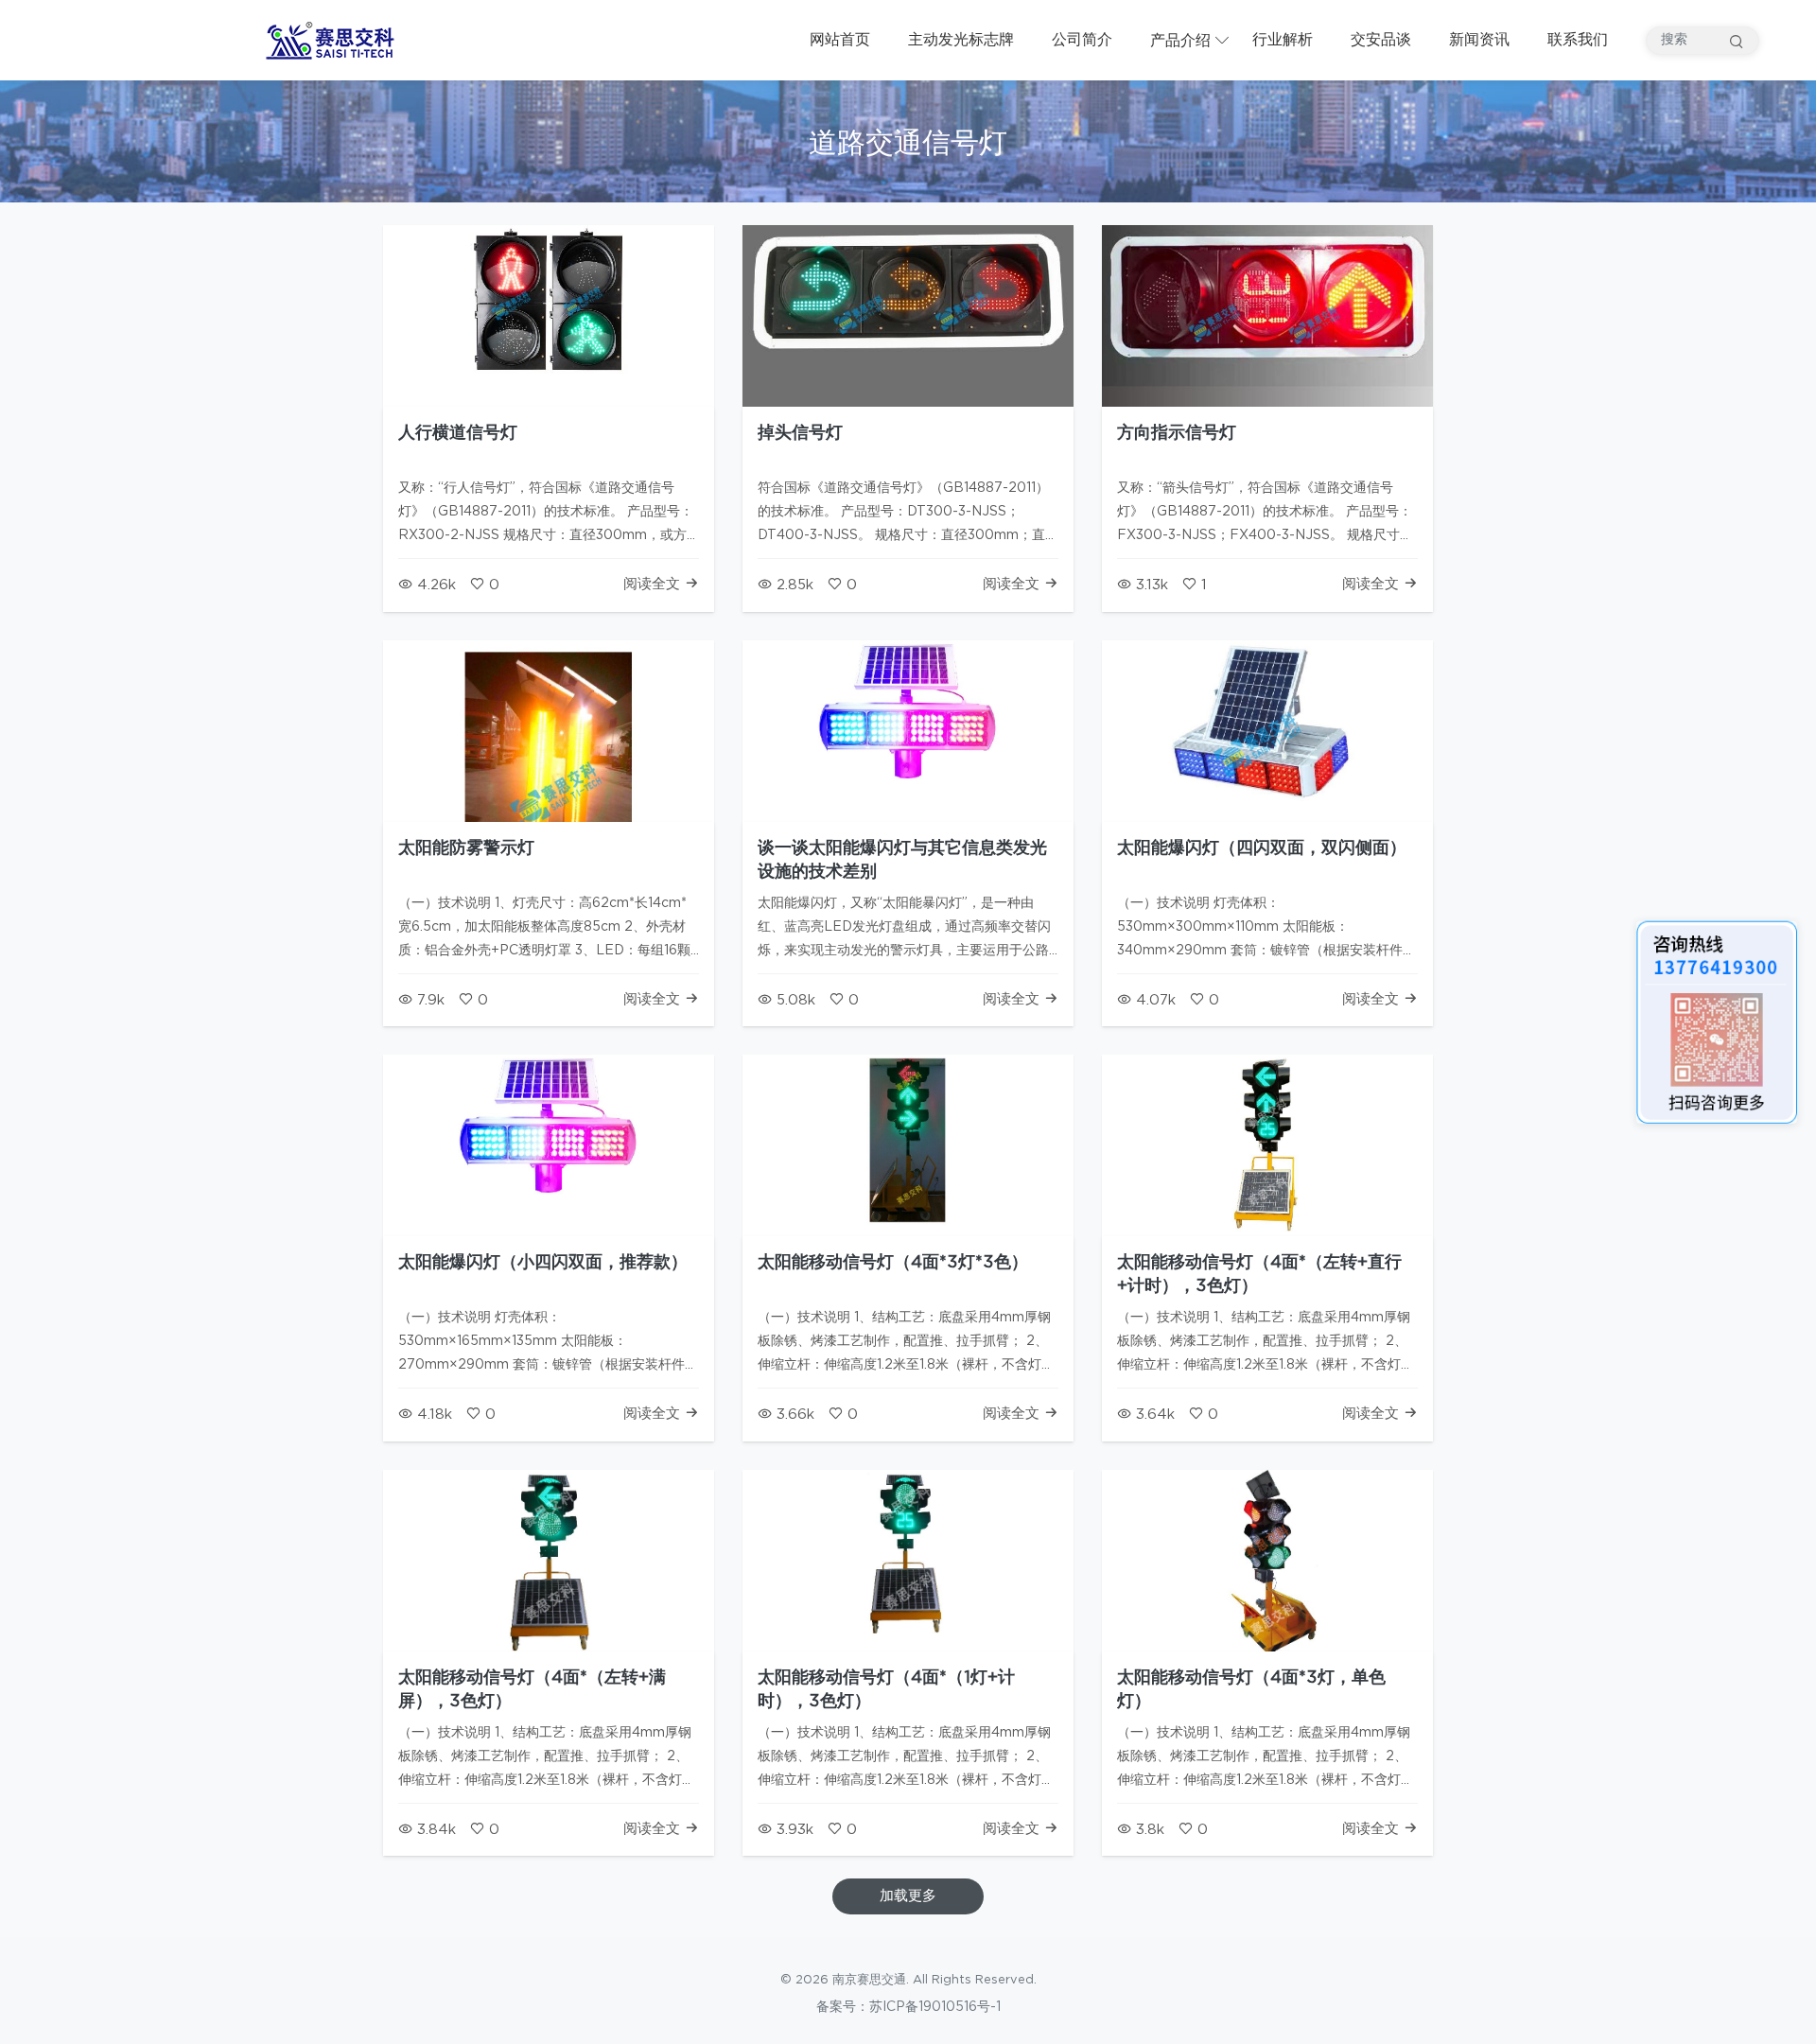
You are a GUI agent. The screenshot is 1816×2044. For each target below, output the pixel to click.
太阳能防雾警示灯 (466, 848)
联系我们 (1578, 40)
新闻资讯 (1479, 40)
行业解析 (1283, 40)
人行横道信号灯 (458, 433)
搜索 (1737, 41)
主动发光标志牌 (961, 40)
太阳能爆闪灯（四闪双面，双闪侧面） (1262, 848)
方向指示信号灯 (1177, 433)
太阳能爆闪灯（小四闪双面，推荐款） (543, 1263)
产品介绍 (1180, 41)
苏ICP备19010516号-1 (935, 2007)
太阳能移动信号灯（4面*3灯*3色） (893, 1263)
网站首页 (840, 40)
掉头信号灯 (800, 433)
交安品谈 (1381, 40)
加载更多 (908, 1896)
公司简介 (1082, 40)
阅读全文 (654, 584)
